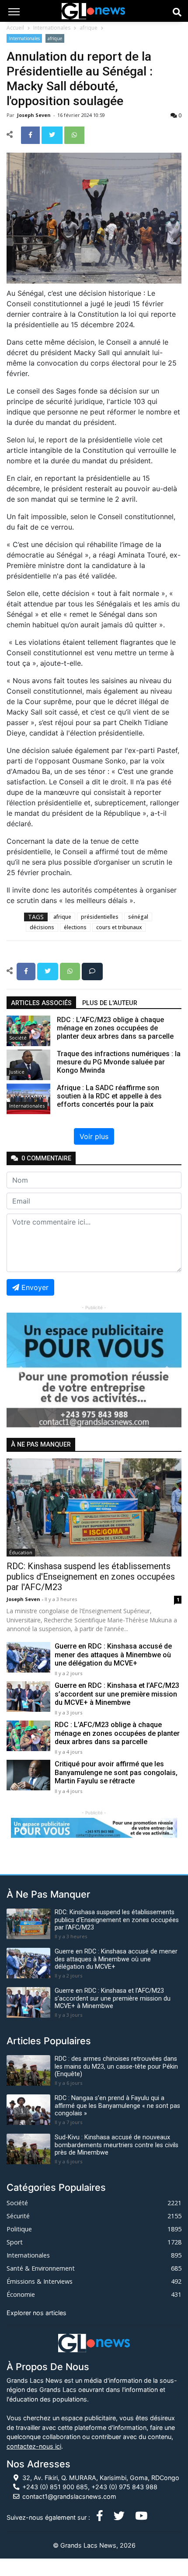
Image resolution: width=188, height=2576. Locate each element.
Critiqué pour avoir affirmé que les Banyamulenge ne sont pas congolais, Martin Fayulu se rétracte (116, 1772)
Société (18, 1038)
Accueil (15, 28)
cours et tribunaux (119, 927)
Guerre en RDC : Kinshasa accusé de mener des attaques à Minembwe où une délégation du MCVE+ (113, 1654)
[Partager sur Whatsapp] (74, 134)
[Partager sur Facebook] (31, 134)
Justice (17, 1072)
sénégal (138, 917)
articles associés (41, 1003)
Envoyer (35, 1287)
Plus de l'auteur (110, 1003)
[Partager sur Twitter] (53, 134)
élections (75, 927)
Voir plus (94, 1136)
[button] (20, 1370)
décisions (42, 927)
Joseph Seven (35, 115)
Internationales (52, 28)
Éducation (21, 1552)
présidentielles (100, 917)
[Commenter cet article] (92, 971)
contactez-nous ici (34, 2446)
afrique (89, 28)
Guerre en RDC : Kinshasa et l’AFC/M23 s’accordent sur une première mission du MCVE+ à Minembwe (117, 1694)
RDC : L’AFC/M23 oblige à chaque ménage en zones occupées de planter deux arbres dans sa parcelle (117, 1733)
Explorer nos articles (37, 2313)
